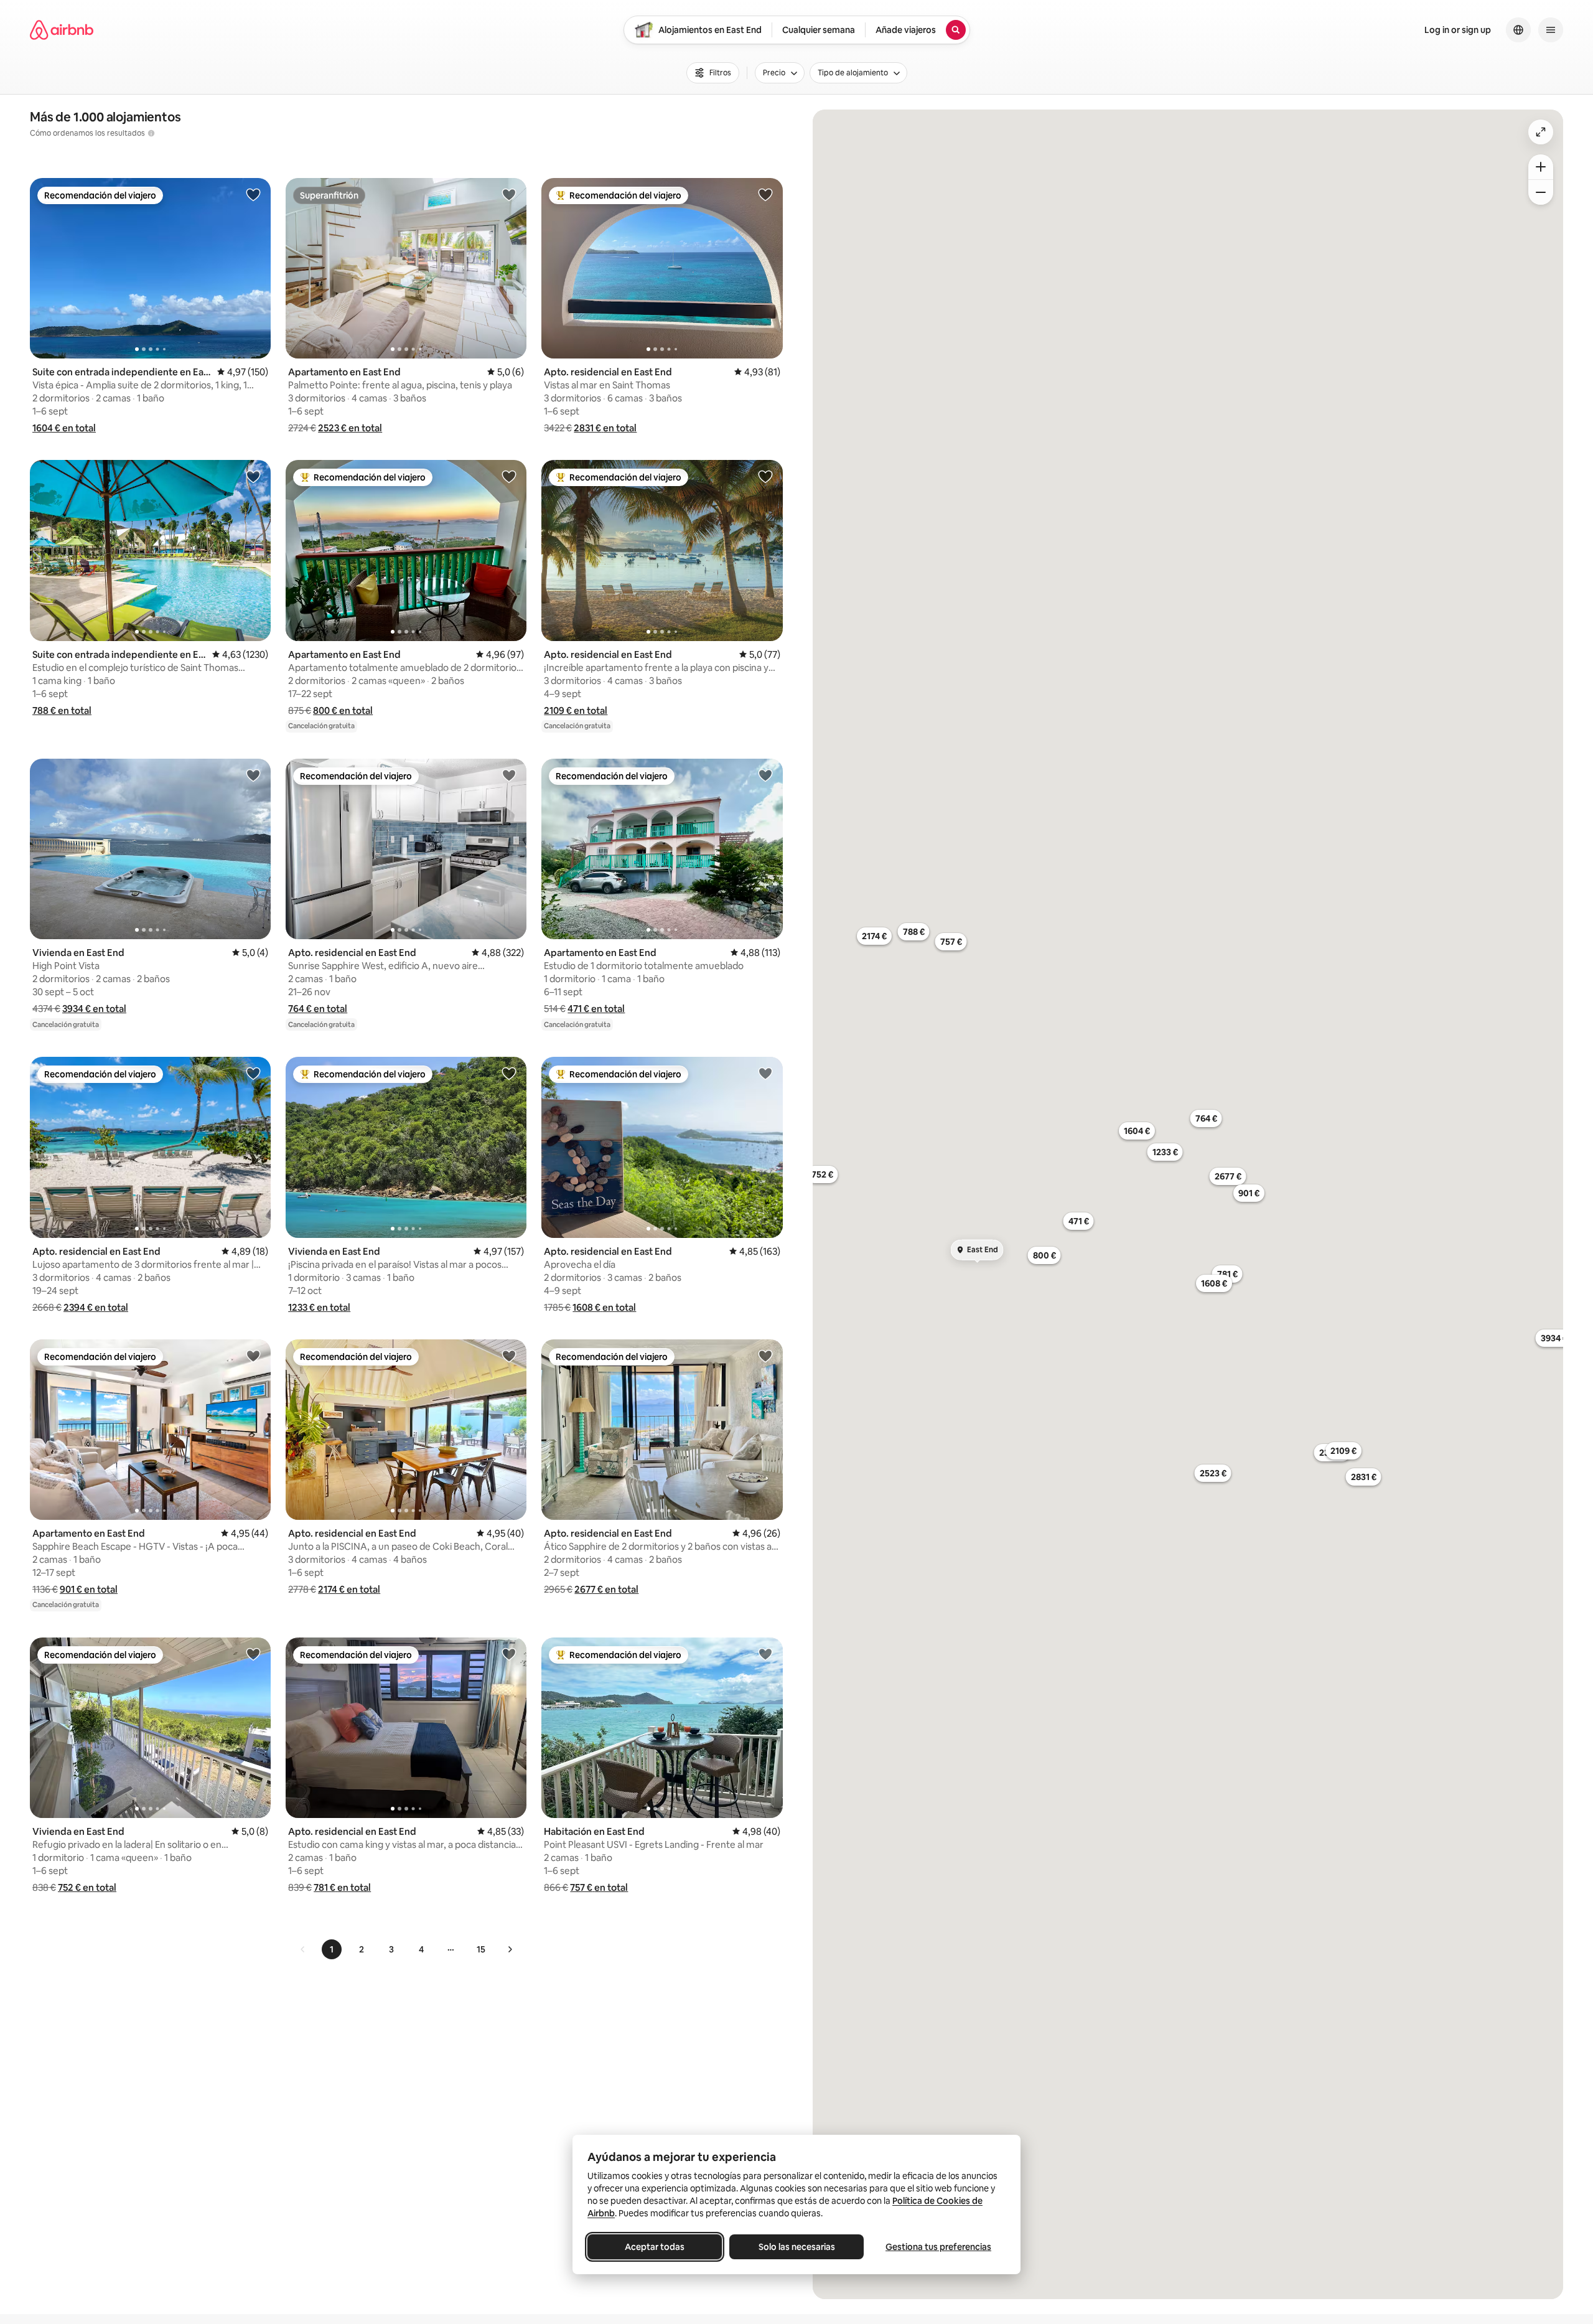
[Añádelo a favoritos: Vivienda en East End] (253, 775)
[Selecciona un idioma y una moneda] (1518, 30)
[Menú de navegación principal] (1551, 30)
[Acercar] (1541, 167)
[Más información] (151, 133)
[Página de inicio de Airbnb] (62, 30)
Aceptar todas (655, 2247)
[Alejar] (1541, 192)
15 (481, 1949)
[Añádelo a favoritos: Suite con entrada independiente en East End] (253, 194)
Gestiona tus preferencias (938, 2247)
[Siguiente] (510, 1949)
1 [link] (332, 1949)
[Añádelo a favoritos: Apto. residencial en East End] (765, 194)
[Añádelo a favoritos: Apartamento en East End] (509, 194)
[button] (64, 428)
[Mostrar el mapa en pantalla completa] (1541, 132)
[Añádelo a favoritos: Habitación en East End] (765, 1654)
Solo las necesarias (797, 2247)
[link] (303, 1949)
